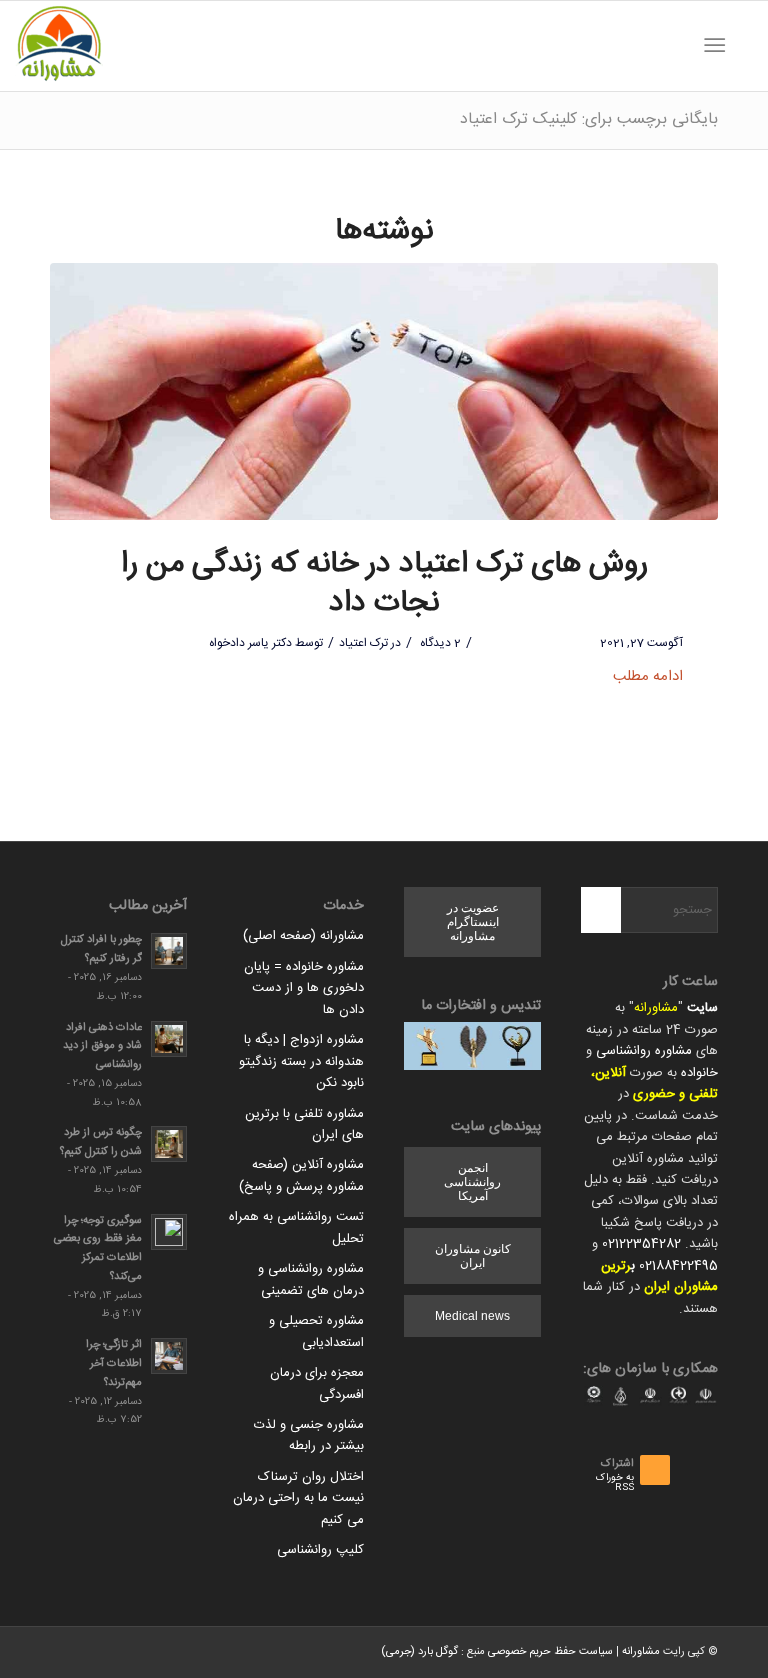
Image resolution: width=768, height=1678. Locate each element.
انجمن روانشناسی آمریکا (472, 1182)
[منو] (718, 46)
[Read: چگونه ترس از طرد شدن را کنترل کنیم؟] (169, 1144)
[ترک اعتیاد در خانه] (384, 391)
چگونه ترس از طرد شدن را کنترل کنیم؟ (101, 1142)
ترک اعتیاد (363, 643)
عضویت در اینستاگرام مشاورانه (473, 922)
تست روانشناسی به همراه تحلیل (296, 1227)
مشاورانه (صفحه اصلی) (303, 936)
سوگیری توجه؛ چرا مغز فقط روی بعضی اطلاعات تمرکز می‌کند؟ (98, 1248)
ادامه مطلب (648, 676)
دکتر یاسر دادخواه (250, 643)
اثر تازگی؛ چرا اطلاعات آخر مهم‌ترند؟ (114, 1363)
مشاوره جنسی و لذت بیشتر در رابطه (309, 1435)
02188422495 (678, 1266)
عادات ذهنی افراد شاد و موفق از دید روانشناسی (102, 1046)
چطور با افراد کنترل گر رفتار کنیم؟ (101, 949)
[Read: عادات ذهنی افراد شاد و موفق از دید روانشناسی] (169, 1039)
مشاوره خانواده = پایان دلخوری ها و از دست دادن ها (304, 988)
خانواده (699, 1073)
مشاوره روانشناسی (644, 1051)
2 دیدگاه (439, 643)
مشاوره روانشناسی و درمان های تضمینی (311, 1279)
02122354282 (641, 1244)
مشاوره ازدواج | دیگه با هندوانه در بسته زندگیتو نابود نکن (301, 1061)
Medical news (472, 1316)
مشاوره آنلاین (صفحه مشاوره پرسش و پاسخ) (301, 1175)
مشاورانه (656, 1008)
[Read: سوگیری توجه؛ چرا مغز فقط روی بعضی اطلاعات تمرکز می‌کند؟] (169, 1232)
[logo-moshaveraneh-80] (59, 46)
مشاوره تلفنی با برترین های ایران (304, 1124)
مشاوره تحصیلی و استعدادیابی (316, 1331)
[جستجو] (743, 46)
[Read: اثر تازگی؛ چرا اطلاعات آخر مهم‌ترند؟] (169, 1356)
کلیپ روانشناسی (320, 1550)
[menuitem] (743, 46)
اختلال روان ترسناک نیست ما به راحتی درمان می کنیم (298, 1498)
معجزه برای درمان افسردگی (317, 1383)
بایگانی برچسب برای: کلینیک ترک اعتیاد (589, 119)
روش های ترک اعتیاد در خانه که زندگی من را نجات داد (384, 584)
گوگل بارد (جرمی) (419, 1652)
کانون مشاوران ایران (473, 1256)
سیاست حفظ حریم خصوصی (550, 1652)
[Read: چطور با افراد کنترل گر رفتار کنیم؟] (169, 951)
